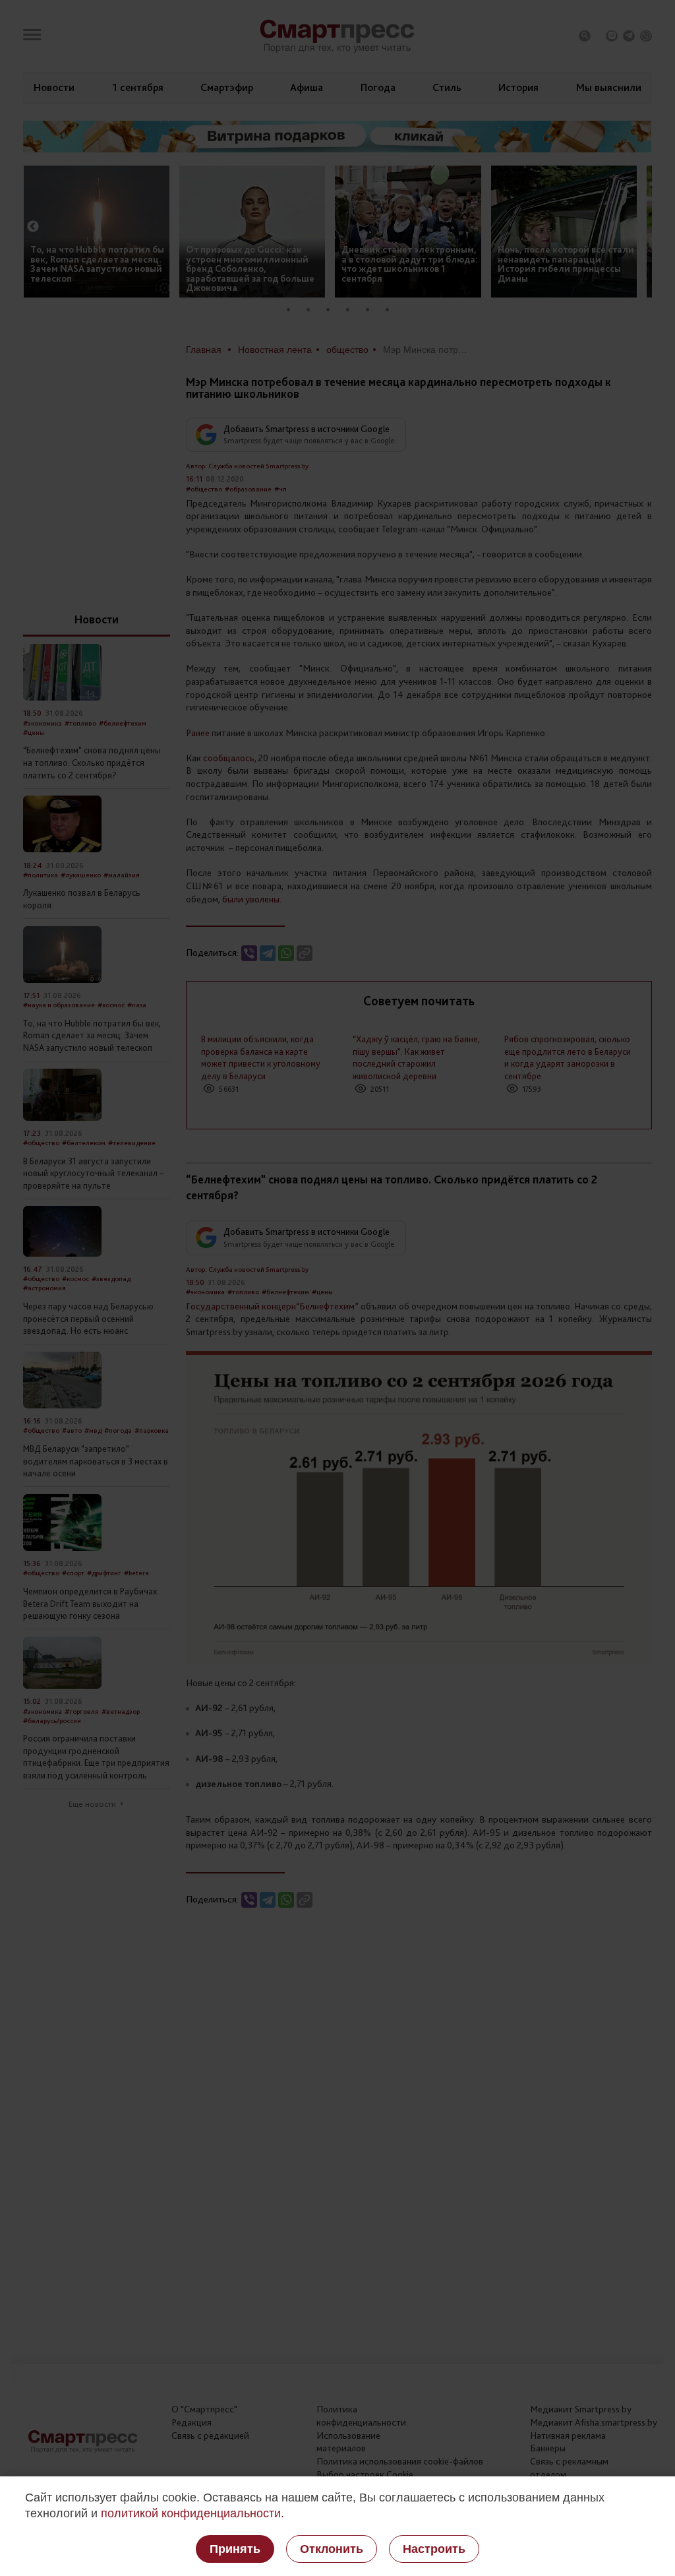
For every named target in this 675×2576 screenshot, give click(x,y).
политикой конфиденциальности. (192, 2513)
